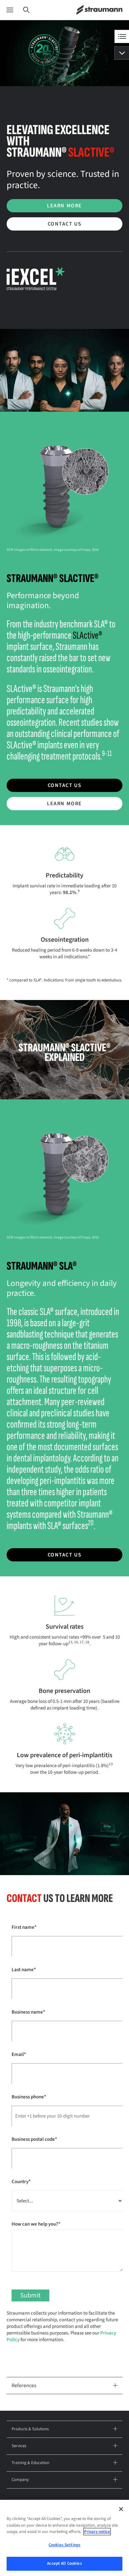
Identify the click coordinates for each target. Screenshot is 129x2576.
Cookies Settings (64, 2545)
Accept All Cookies (64, 2563)
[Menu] (10, 10)
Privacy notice (97, 2532)
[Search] (26, 10)
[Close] (121, 2509)
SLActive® (87, 635)
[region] (64, 2538)
